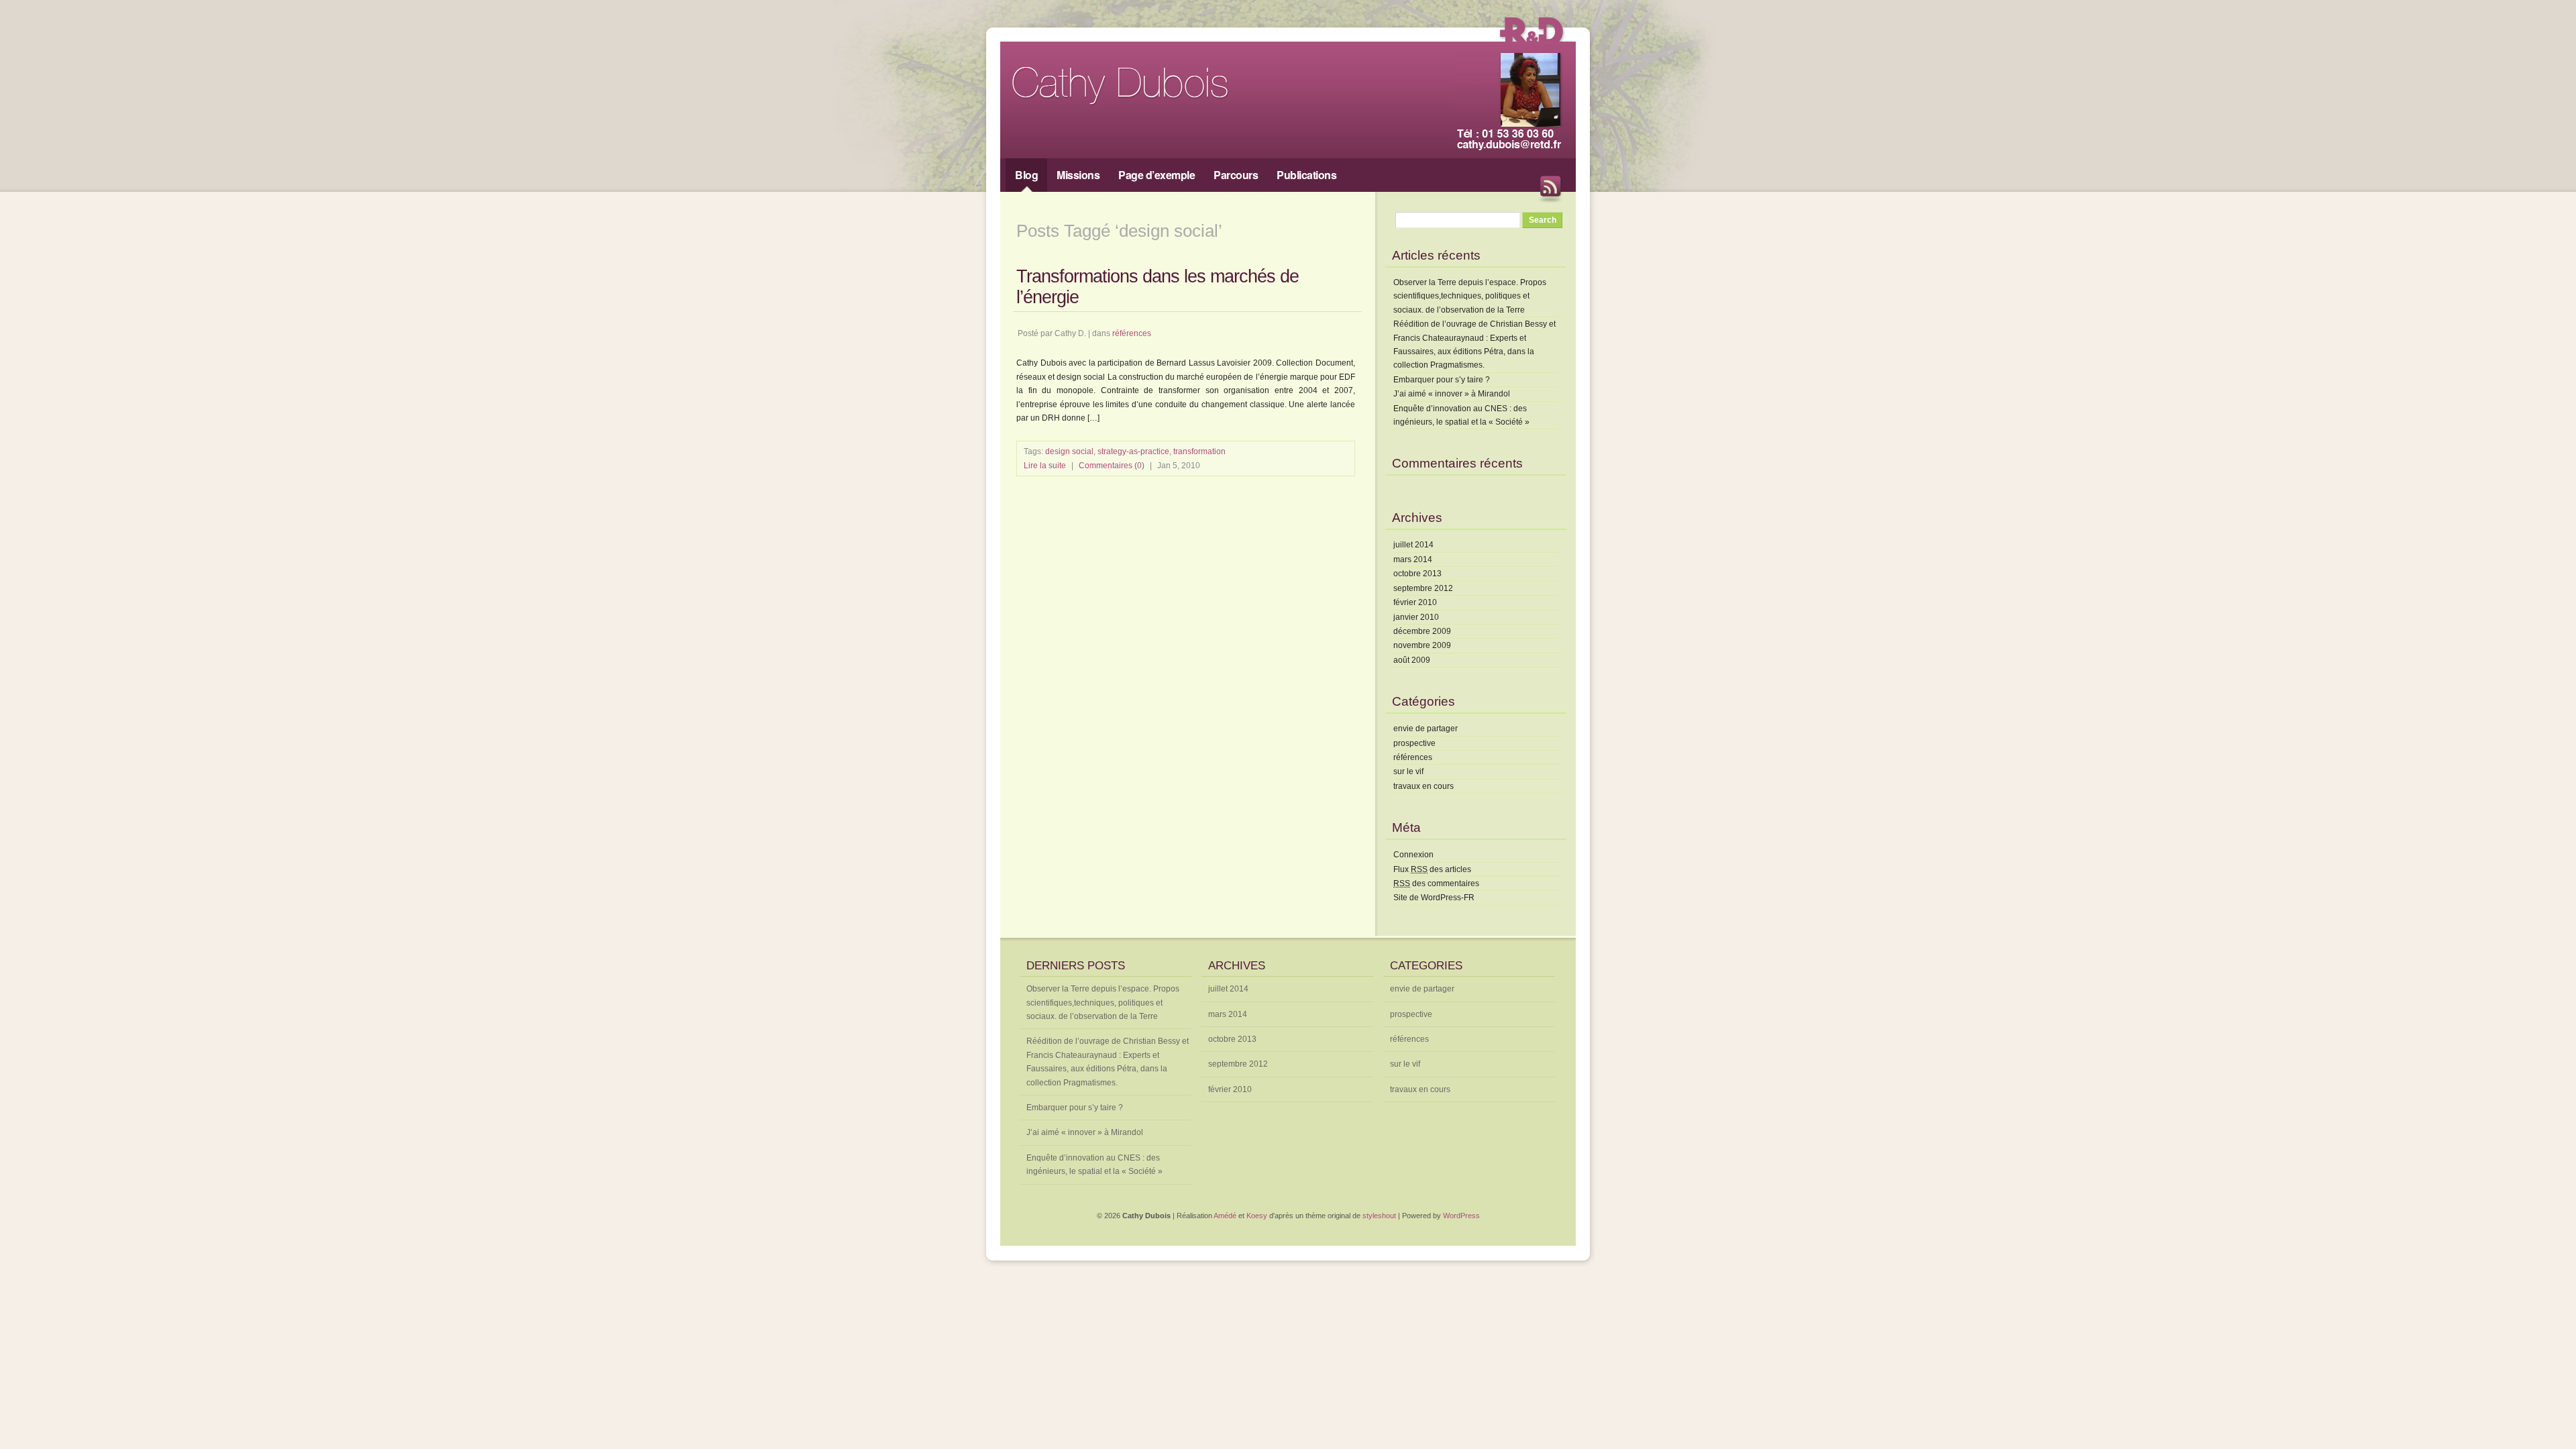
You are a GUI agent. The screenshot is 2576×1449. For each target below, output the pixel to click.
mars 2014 (1413, 559)
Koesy (1257, 1216)
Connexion (1413, 855)
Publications (1306, 175)
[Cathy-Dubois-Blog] (1147, 105)
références (1132, 333)
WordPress (1461, 1216)
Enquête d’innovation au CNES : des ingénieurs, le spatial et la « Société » (1094, 1165)
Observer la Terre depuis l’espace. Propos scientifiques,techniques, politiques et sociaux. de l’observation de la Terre (1470, 296)
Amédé (1225, 1216)
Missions (1078, 175)
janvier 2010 (1416, 617)
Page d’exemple (1157, 175)
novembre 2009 (1422, 645)
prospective (1414, 743)
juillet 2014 (1413, 545)
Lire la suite (1045, 466)
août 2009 (1412, 660)
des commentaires (1436, 883)
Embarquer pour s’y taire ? (1442, 380)
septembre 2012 (1423, 588)
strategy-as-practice (1133, 451)
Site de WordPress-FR (1434, 898)
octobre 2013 (1417, 574)
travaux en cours (1424, 786)
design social (1069, 451)
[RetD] (1531, 44)
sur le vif (1408, 771)
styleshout (1379, 1216)
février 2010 (1415, 602)
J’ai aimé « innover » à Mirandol (1452, 394)
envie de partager (1426, 729)
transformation (1199, 451)
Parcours (1236, 175)
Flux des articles (1432, 869)
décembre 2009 (1422, 631)
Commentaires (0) (1112, 466)
